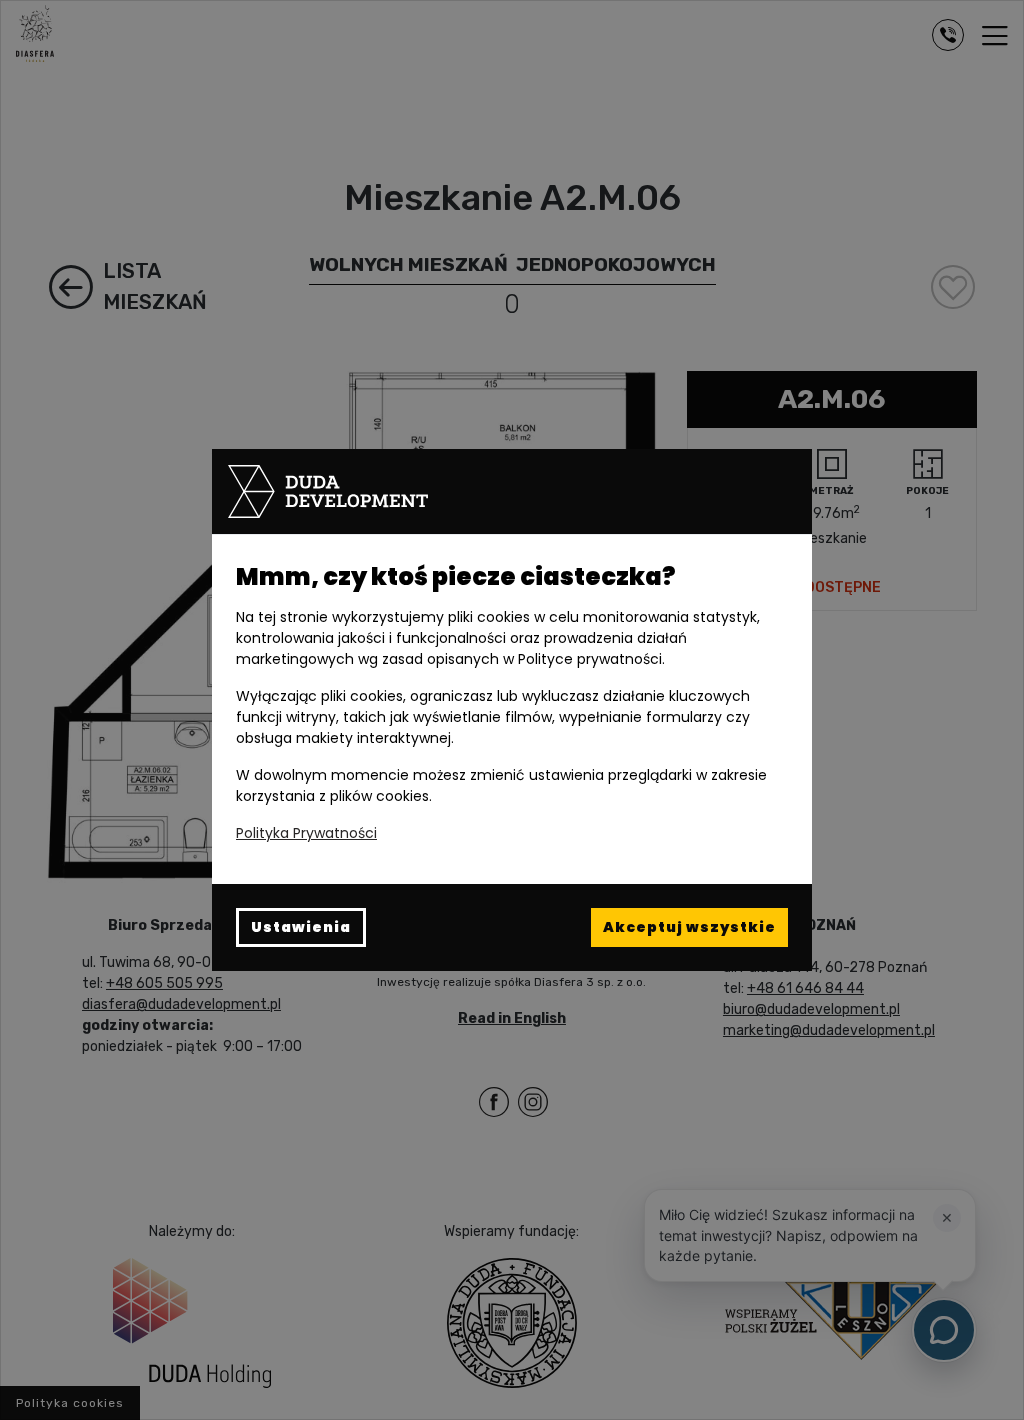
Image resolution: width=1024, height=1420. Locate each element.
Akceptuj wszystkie (689, 927)
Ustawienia (301, 927)
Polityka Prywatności (306, 833)
